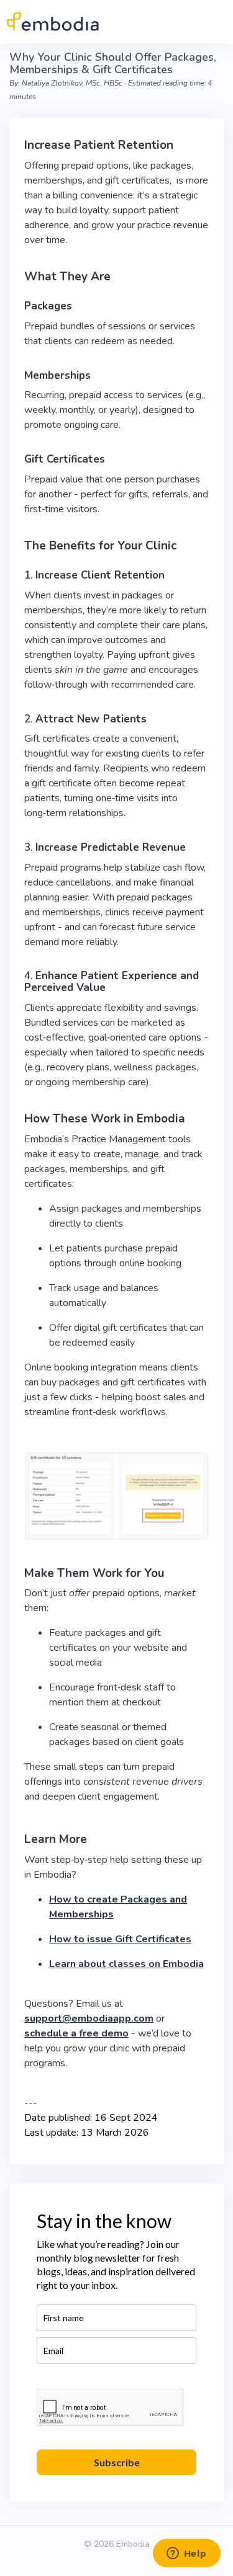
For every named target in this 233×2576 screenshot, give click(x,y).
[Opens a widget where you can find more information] (186, 2554)
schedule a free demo (76, 2033)
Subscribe (117, 2462)
